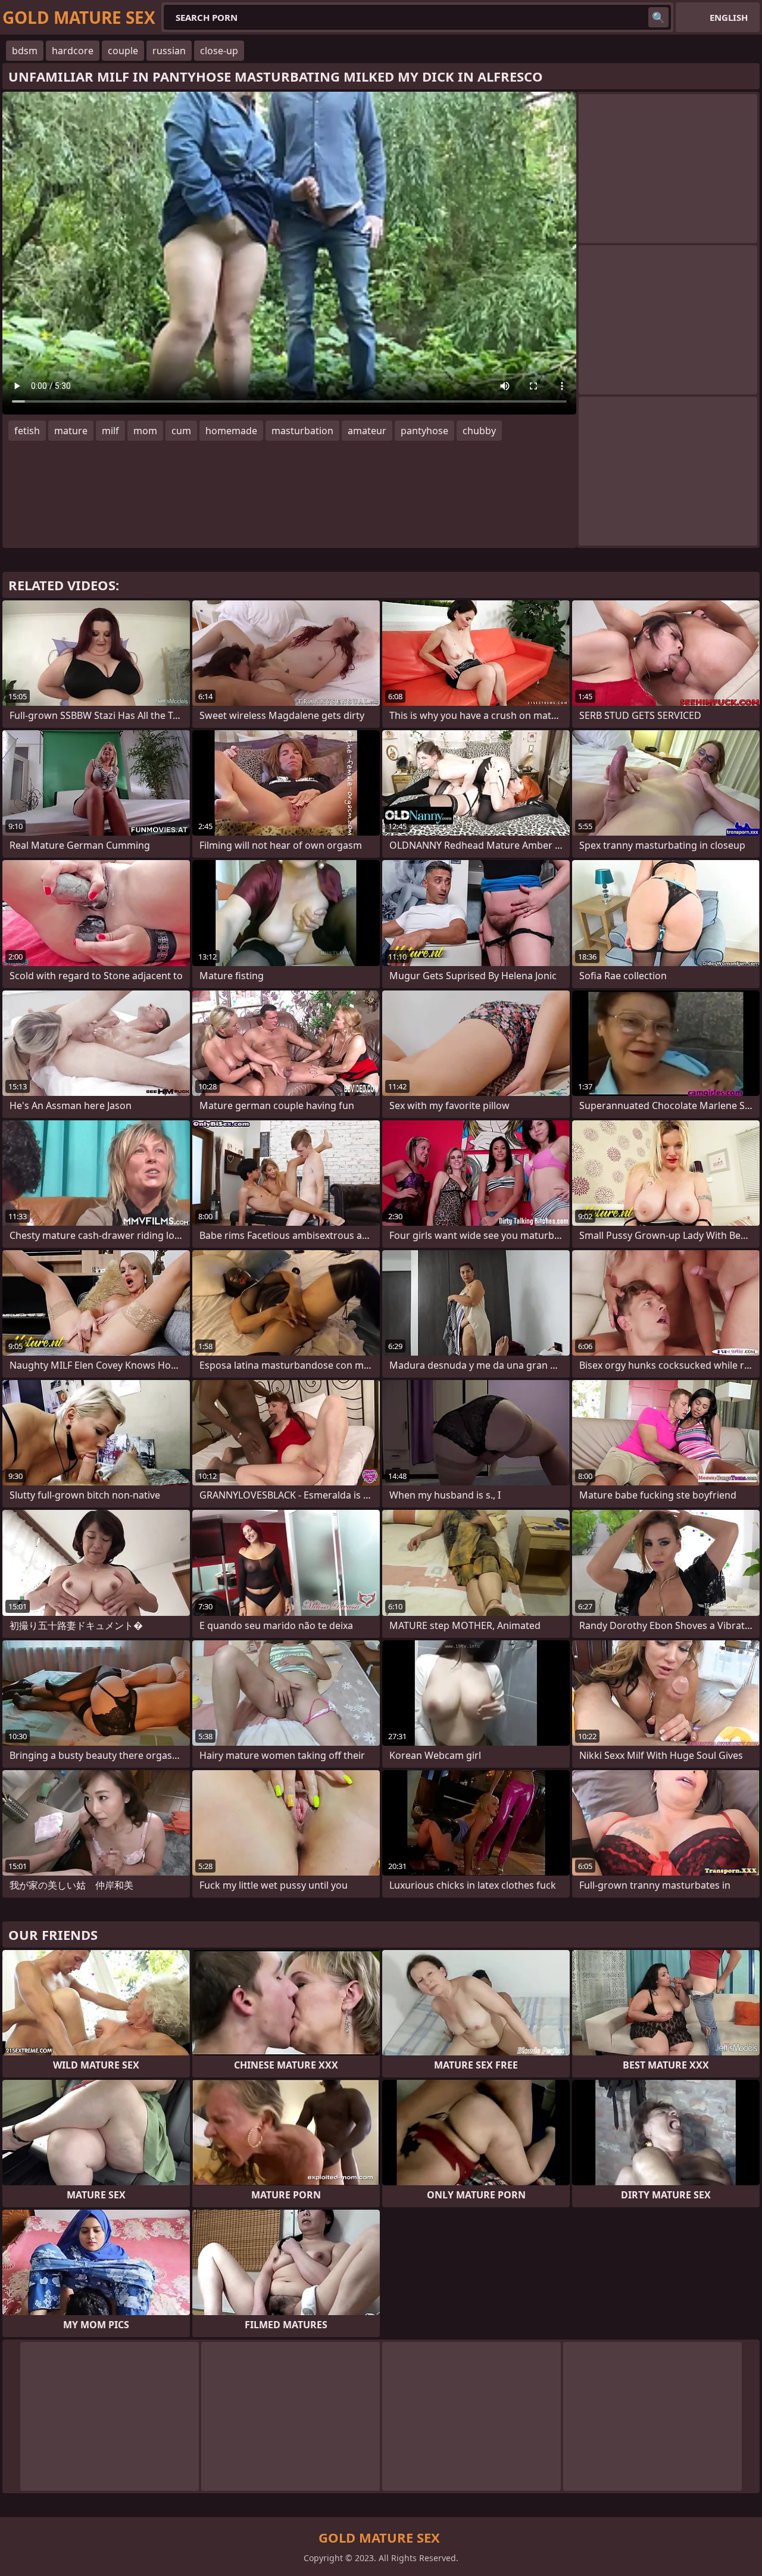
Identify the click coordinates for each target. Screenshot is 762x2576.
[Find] (658, 17)
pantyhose (424, 431)
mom (145, 431)
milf (110, 431)
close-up (219, 51)
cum (181, 431)
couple (123, 51)
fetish (27, 431)
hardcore (73, 51)
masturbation (302, 431)
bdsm (25, 51)
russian (169, 51)
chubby (479, 431)
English (729, 17)
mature (71, 431)
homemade (231, 431)
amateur (367, 431)
